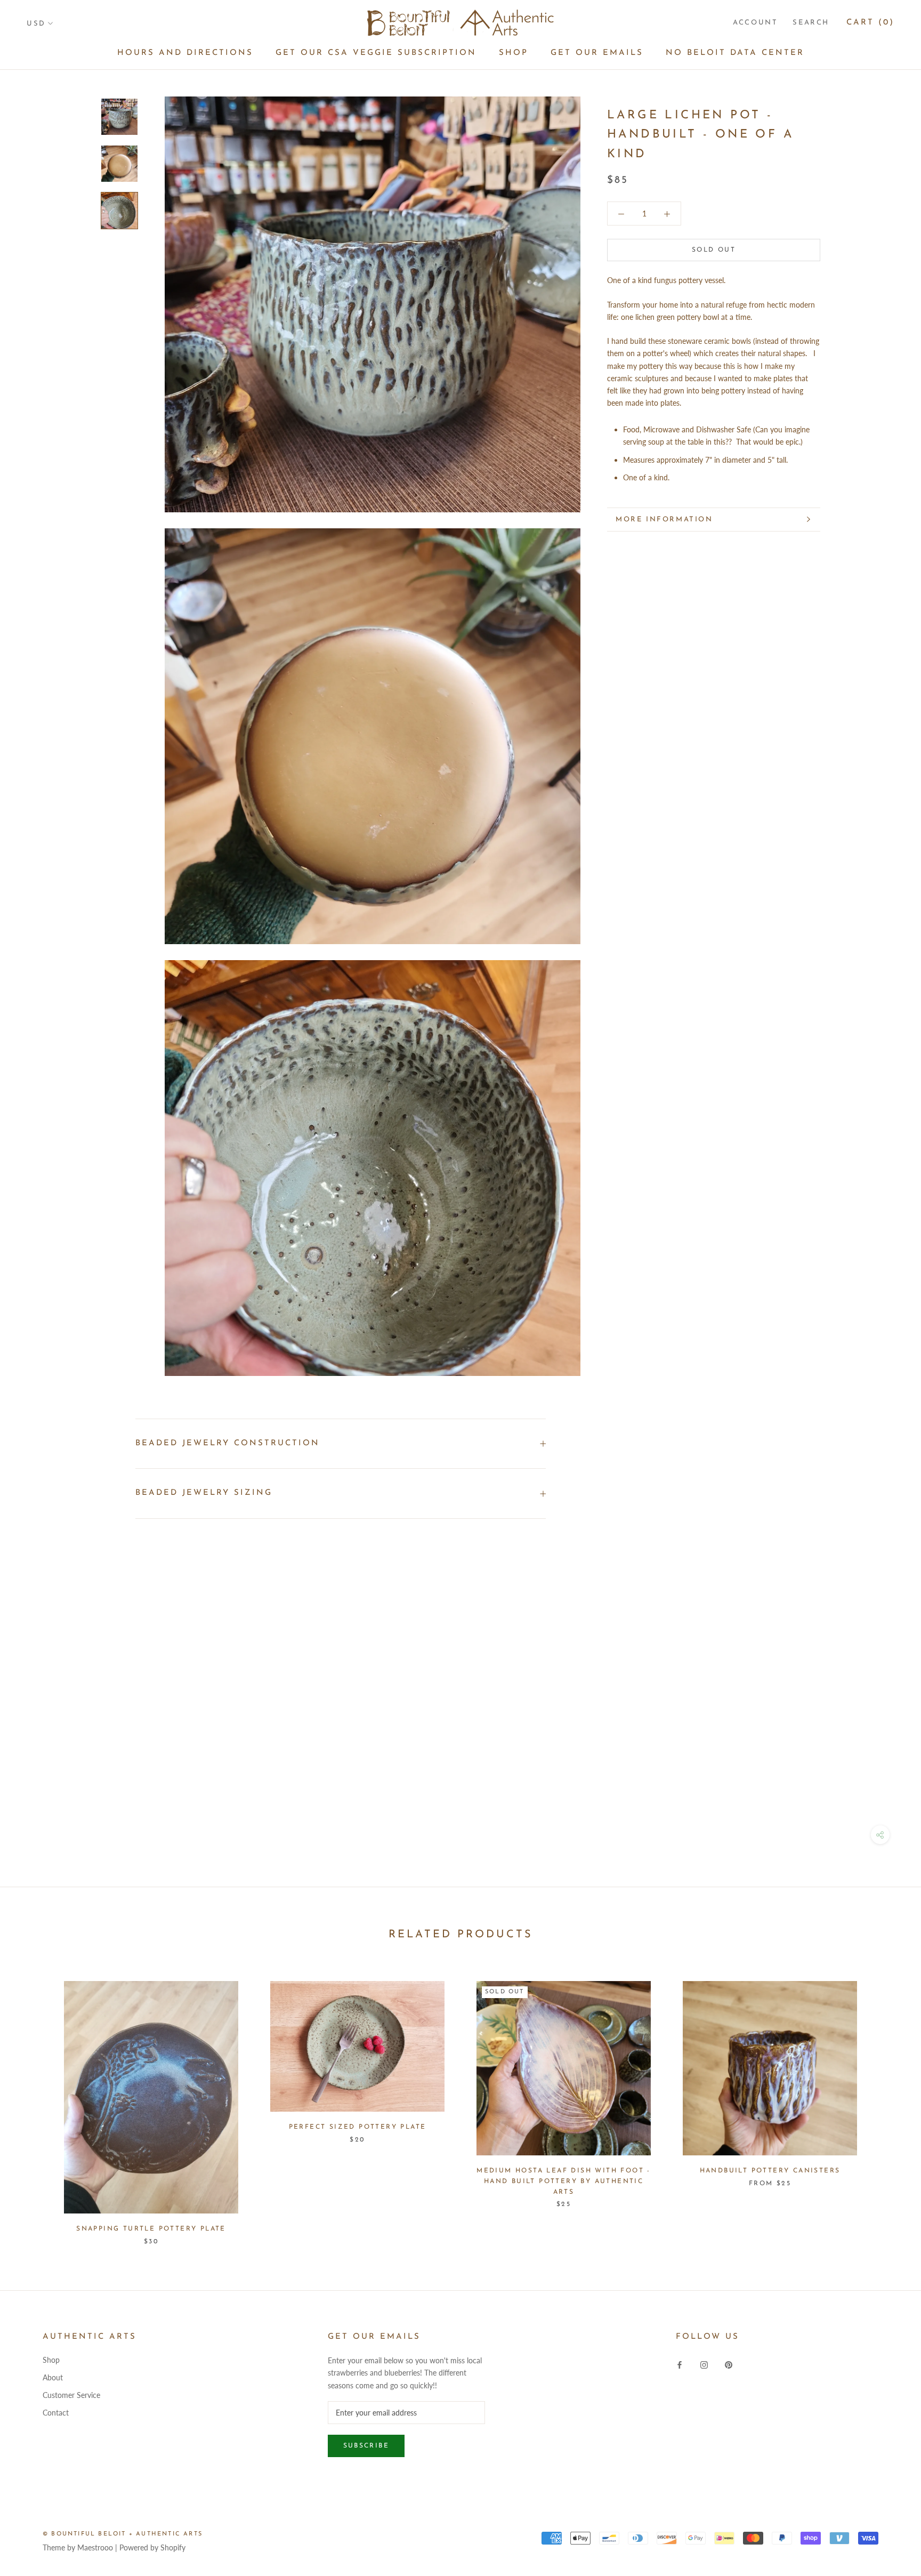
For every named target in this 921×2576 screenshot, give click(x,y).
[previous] (33, 2102)
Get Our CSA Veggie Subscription (376, 53)
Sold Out (714, 250)
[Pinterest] (729, 2364)
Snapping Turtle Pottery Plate (151, 2229)
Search (811, 23)
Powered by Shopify (152, 2547)
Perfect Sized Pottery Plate (358, 2127)
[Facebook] (680, 2364)
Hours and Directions (185, 53)
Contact (56, 2413)
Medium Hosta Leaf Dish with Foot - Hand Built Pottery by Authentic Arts (564, 2181)
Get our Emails (597, 53)
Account (755, 23)
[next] (888, 2102)
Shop (514, 53)
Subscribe (366, 2446)
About (53, 2377)
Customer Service (71, 2395)
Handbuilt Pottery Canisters (770, 2171)
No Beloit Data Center (735, 53)
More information (664, 520)
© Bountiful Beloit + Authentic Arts (123, 2534)
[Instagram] (704, 2364)
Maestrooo (95, 2547)
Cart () (870, 23)
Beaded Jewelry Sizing (204, 1493)
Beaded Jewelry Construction (228, 1443)
